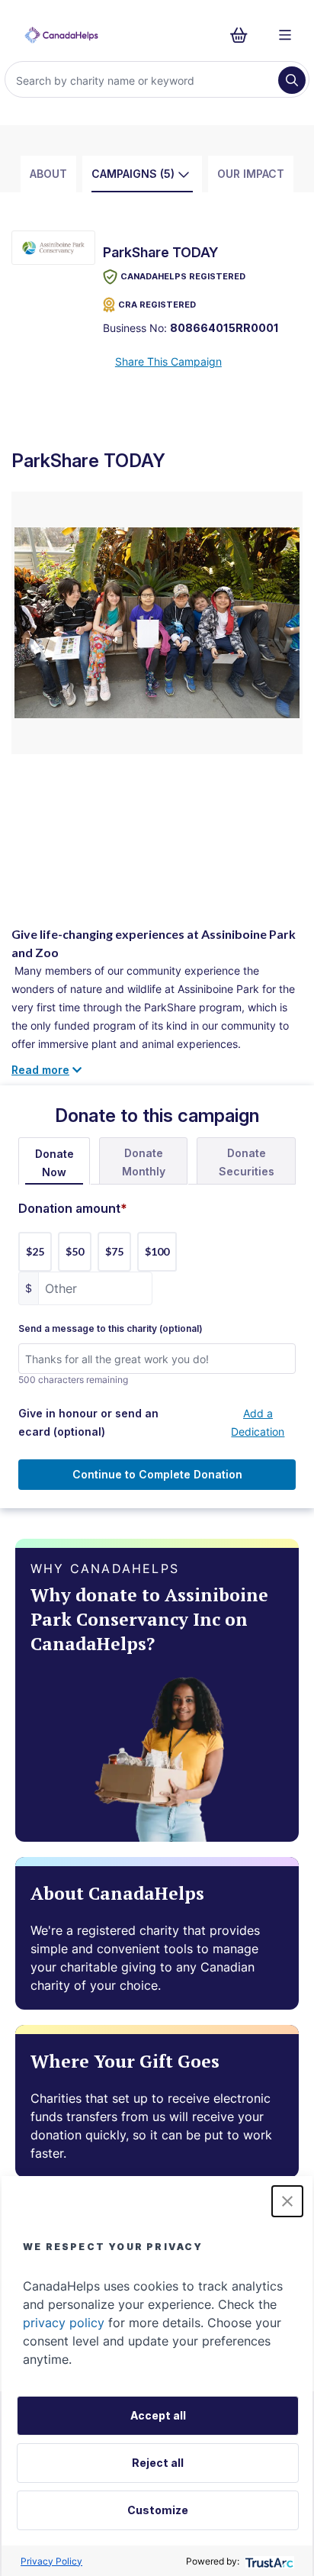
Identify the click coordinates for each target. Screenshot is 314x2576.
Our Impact (251, 174)
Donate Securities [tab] (247, 1162)
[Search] (292, 80)
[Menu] (285, 35)
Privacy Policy (51, 2561)
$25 (35, 1251)
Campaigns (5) (133, 174)
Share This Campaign (168, 361)
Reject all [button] (158, 2463)
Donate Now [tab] (54, 1163)
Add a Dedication (258, 1422)
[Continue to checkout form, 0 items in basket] (244, 35)
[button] (287, 2201)
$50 (75, 1251)
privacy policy (64, 2323)
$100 (157, 1251)
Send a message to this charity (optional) (111, 1329)
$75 (114, 1251)
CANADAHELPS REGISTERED (183, 276)
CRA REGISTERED (157, 305)
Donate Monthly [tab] (144, 1162)
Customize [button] (158, 2510)
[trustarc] (268, 2561)
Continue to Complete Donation (157, 1474)
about (48, 174)
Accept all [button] (158, 2415)
